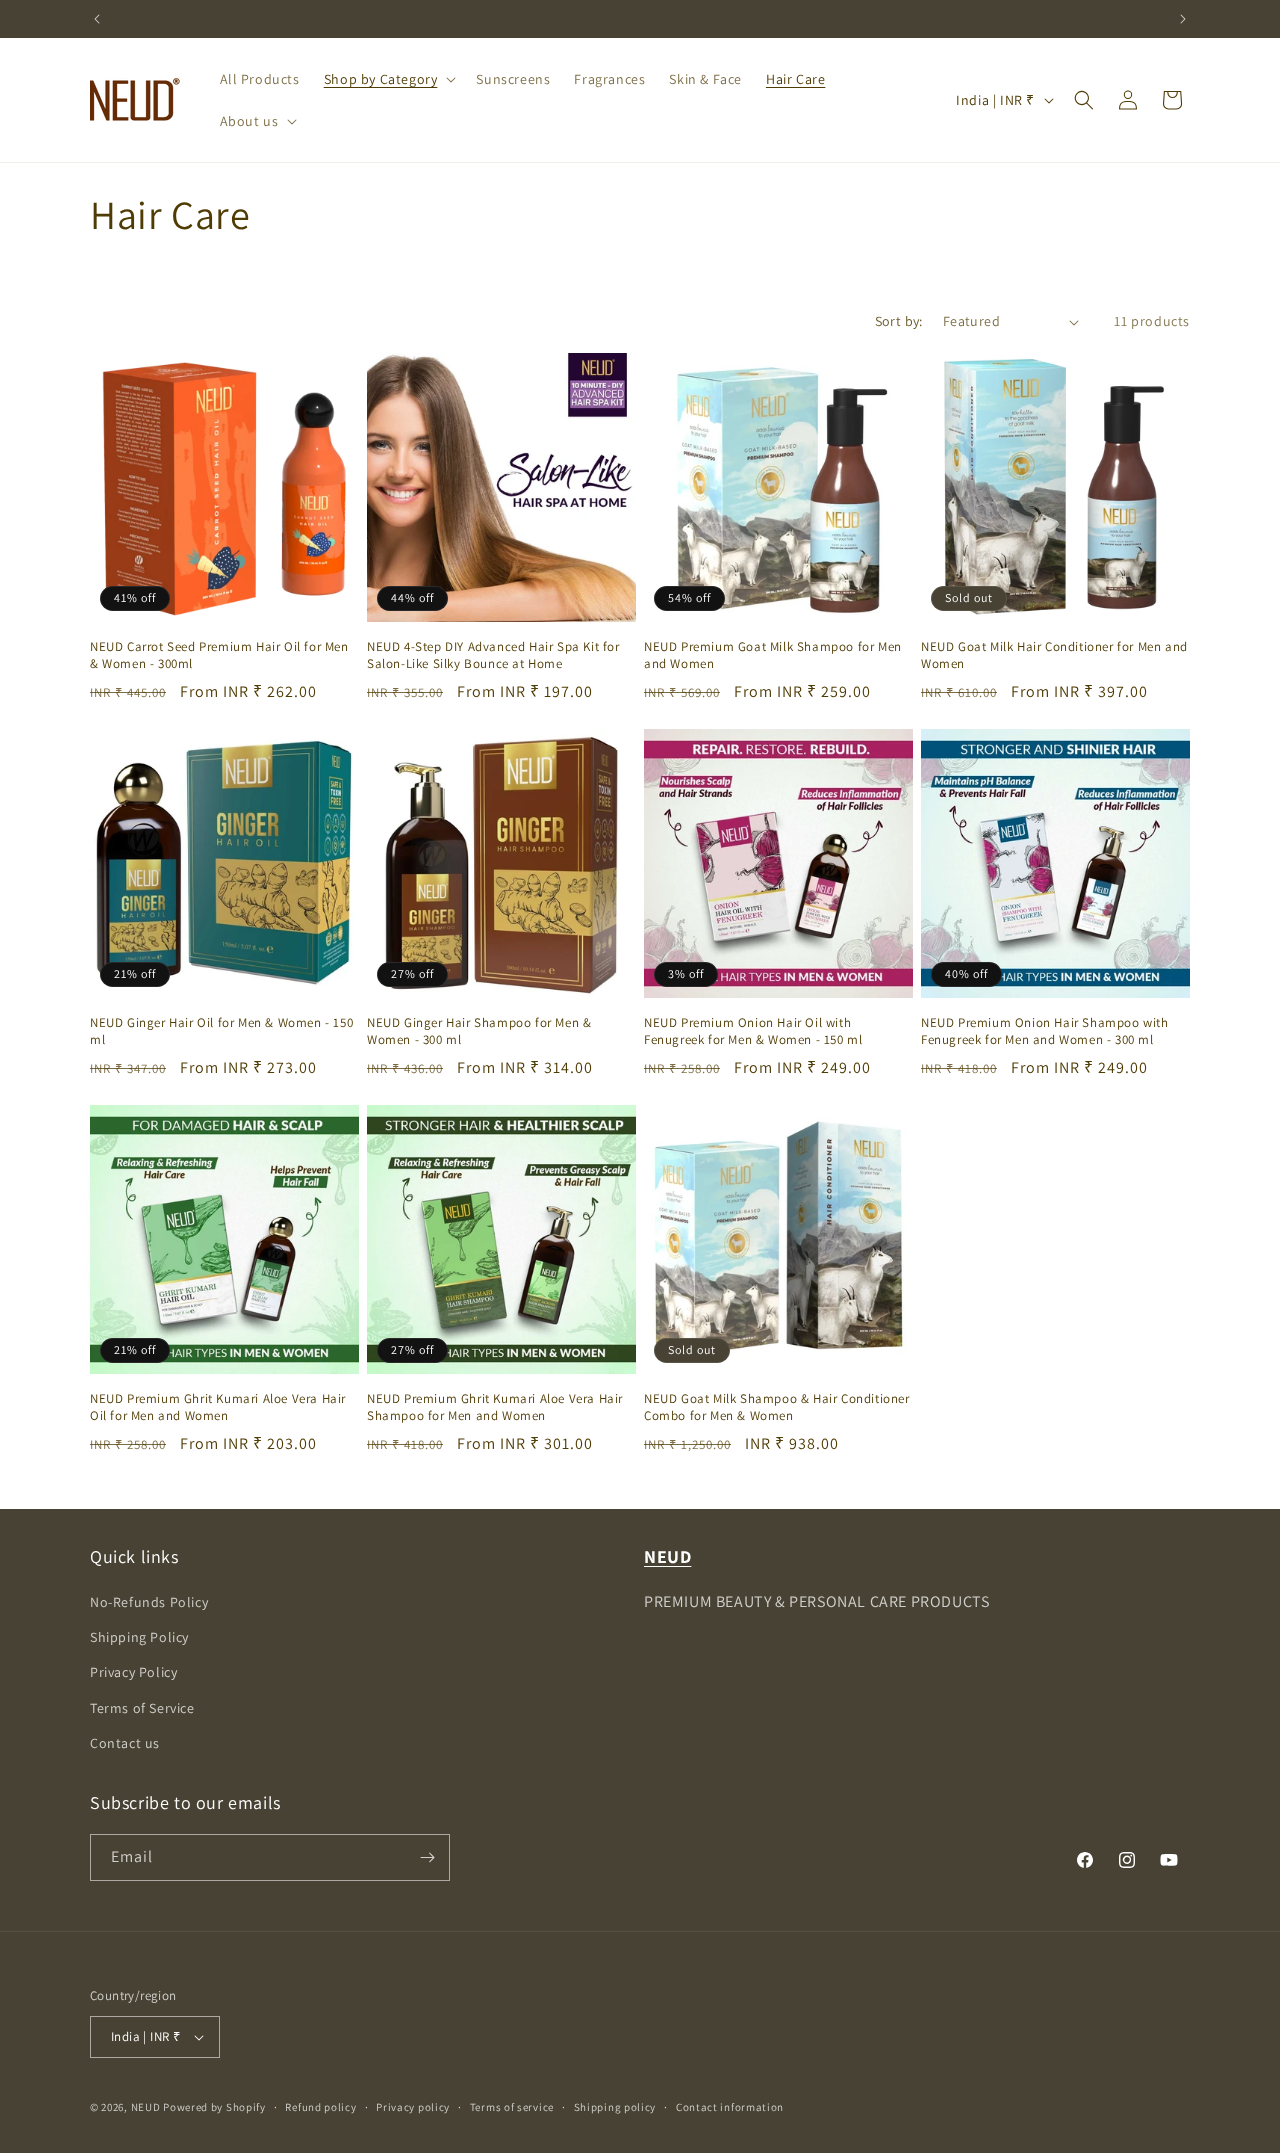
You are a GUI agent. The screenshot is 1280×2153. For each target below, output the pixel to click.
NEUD (146, 2107)
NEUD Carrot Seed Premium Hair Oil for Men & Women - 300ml (219, 655)
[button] (388, 79)
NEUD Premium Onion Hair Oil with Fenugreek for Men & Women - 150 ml (753, 1031)
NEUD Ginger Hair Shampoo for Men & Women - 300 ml (479, 1031)
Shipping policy (615, 2107)
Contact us (125, 1743)
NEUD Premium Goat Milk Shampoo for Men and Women (773, 655)
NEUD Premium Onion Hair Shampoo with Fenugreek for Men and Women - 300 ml (1045, 1031)
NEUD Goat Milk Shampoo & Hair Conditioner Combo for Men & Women (777, 1407)
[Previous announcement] (97, 19)
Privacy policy (413, 2107)
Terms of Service (142, 1708)
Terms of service (512, 2107)
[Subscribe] (427, 1857)
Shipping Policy (139, 1637)
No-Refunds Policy (149, 1602)
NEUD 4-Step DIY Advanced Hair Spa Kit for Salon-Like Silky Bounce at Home (493, 655)
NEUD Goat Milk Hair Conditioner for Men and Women (1054, 655)
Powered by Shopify (214, 2107)
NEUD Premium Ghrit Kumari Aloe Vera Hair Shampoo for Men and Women (495, 1407)
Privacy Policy (133, 1672)
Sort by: (899, 321)
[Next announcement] (1183, 19)
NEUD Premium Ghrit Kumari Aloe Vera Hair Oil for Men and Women (218, 1407)
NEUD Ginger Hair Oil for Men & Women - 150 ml (221, 1031)
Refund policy (320, 2107)
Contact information (730, 2107)
